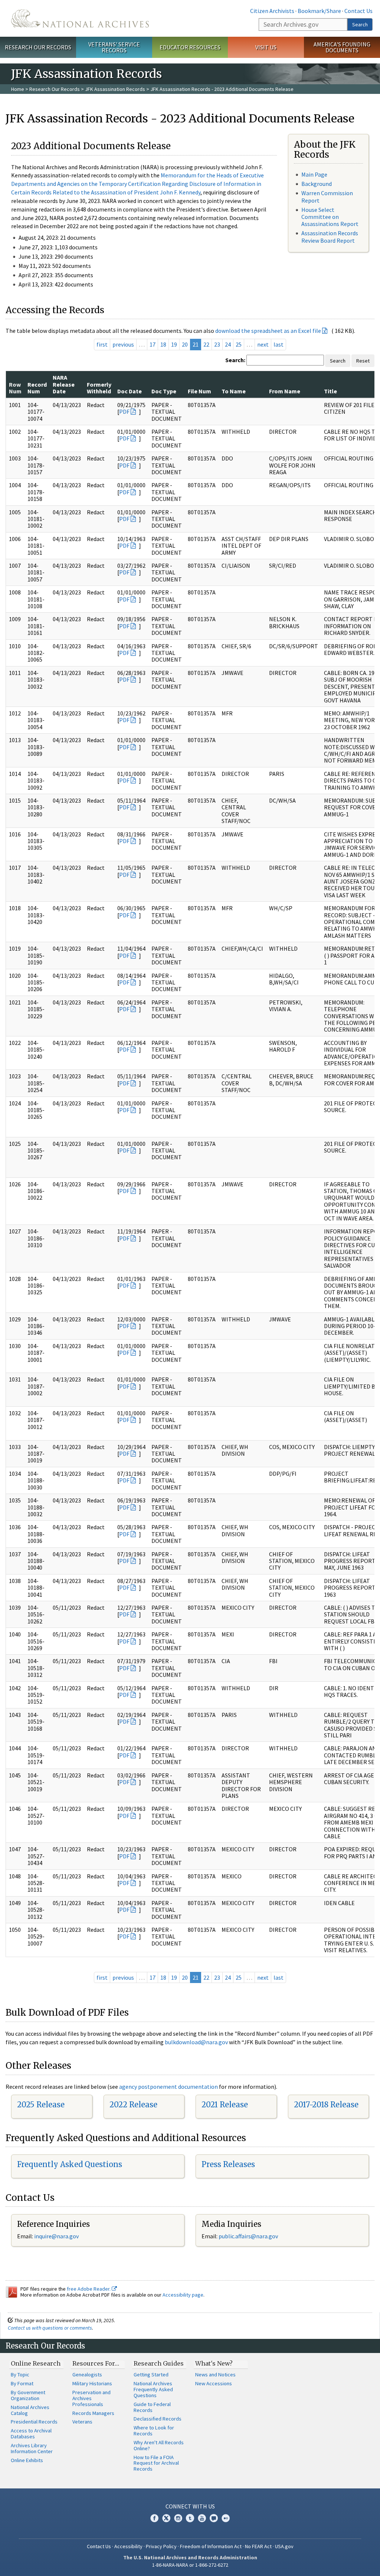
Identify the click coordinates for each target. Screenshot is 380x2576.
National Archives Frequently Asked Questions (153, 2389)
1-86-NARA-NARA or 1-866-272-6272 (190, 2565)
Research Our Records (38, 47)
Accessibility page (183, 2295)
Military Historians (92, 2383)
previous (123, 344)
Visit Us (266, 47)
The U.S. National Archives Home (80, 18)
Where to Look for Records (154, 2431)
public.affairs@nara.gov (248, 2236)
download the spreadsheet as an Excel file (268, 331)
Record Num (37, 388)
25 (239, 344)
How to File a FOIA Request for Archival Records (156, 2463)
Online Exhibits (27, 2460)
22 (206, 344)
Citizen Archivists (272, 11)
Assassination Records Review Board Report (330, 237)
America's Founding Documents (342, 47)
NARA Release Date (64, 384)
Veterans (82, 2422)
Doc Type (164, 391)
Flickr (226, 2518)
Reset (363, 361)
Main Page (314, 174)
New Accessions (214, 2383)
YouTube (202, 2518)
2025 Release (41, 2105)
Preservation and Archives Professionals (91, 2398)
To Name (234, 391)
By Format (22, 2383)
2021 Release (225, 2105)
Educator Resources (190, 47)
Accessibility (128, 2546)
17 (153, 344)
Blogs (214, 2518)
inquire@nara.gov (56, 2236)
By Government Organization (28, 2395)
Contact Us (358, 11)
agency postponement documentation (168, 2087)
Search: (235, 360)
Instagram (178, 2518)
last (279, 344)
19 (174, 344)
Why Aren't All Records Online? (159, 2445)
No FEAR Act (258, 2546)
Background (317, 184)
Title (330, 391)
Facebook (154, 2518)
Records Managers (93, 2413)
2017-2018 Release (326, 2105)
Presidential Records (34, 2422)
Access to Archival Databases (31, 2434)
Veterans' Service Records (114, 47)
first (102, 344)
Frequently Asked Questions (70, 2164)
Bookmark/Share (319, 11)
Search (360, 24)
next (263, 344)
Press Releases (228, 2164)
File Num (199, 391)
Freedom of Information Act (211, 2546)
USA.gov (284, 2546)
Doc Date (130, 391)
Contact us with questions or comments (50, 2328)
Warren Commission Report (327, 196)
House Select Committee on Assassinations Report (330, 217)
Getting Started (151, 2375)
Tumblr (190, 2518)
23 (217, 344)
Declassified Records (158, 2419)
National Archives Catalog (30, 2410)
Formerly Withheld (99, 388)
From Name (285, 391)
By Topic (20, 2375)
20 (185, 344)
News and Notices (215, 2375)
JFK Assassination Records (115, 89)
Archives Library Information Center (32, 2448)
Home (18, 89)
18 (163, 344)
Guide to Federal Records (152, 2407)
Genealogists (87, 2375)
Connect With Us (190, 2506)
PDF (124, 412)
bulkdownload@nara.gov (196, 2042)
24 (228, 344)
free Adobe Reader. (89, 2289)
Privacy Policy (161, 2546)
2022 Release (133, 2105)
